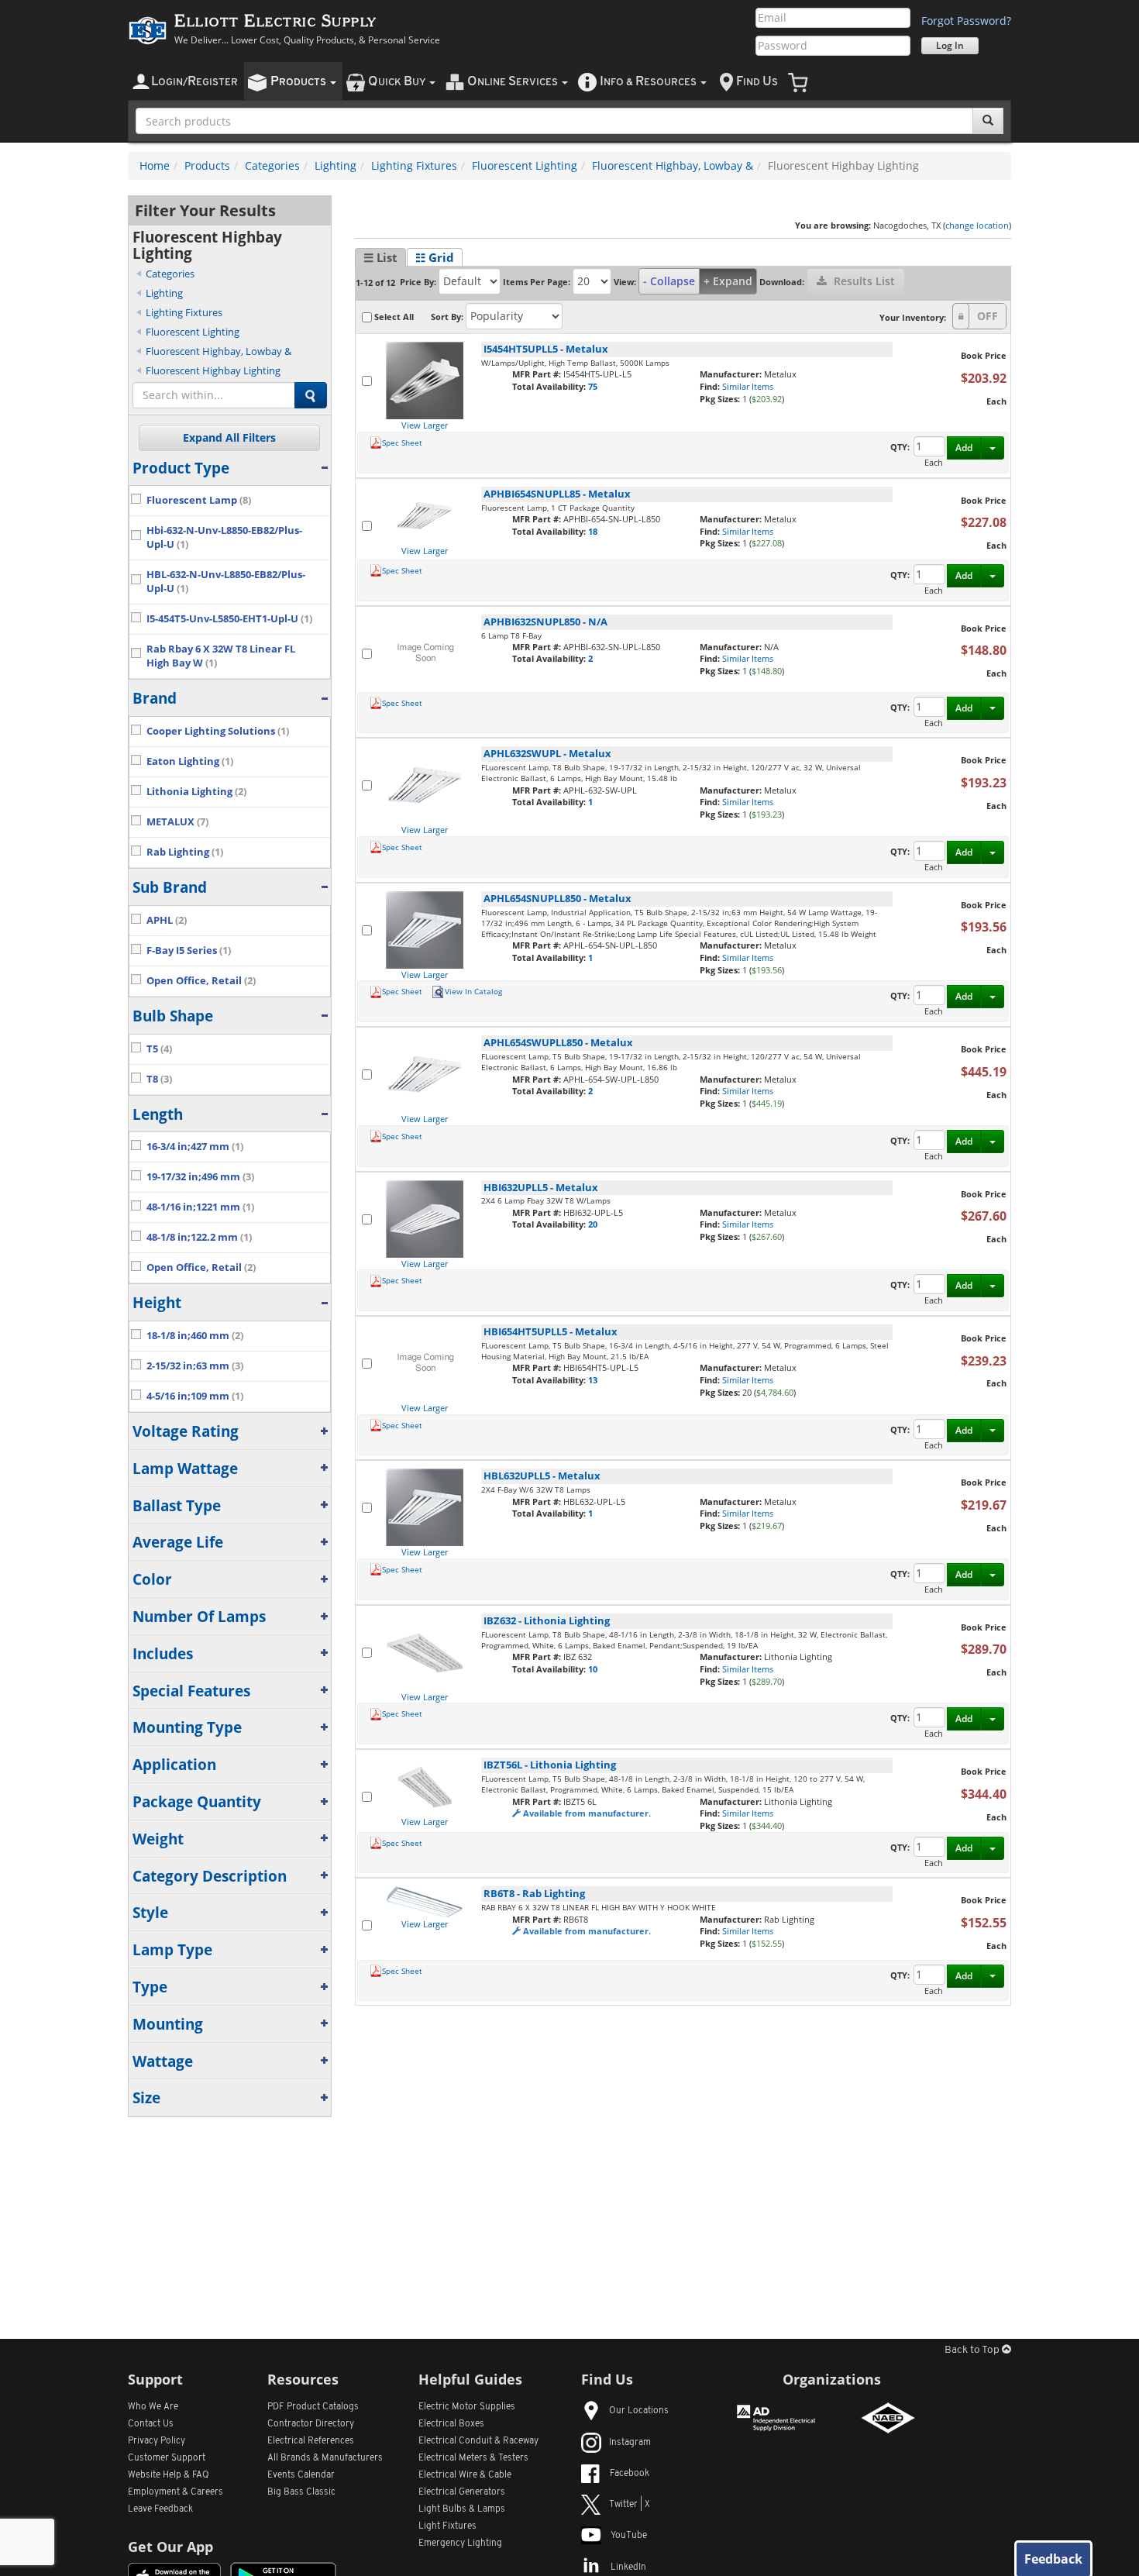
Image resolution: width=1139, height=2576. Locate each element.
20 (593, 1224)
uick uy (398, 82)
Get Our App (170, 2547)
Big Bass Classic (301, 2492)
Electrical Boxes (451, 2424)
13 (593, 1380)
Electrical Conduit (478, 2441)
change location (977, 225)
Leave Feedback (160, 2509)
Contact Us (151, 2424)
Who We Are (153, 2407)
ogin (194, 82)
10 (593, 1669)
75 (593, 386)
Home (155, 165)
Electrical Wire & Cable (465, 2475)
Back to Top (973, 2350)
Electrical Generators (462, 2492)
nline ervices (514, 82)
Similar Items (748, 386)
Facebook (630, 2474)
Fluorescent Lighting (525, 165)
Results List (863, 281)
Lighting (336, 165)
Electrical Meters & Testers (473, 2458)
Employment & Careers (175, 2492)
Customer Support (167, 2458)
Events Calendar (301, 2475)
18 (593, 531)
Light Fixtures (447, 2526)
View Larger (425, 425)
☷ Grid (435, 257)
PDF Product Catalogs (313, 2407)
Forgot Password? (966, 21)
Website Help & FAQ (169, 2475)
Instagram (630, 2443)
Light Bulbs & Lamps (462, 2509)
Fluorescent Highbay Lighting (213, 370)
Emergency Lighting (460, 2543)
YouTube (629, 2536)
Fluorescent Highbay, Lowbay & (673, 165)
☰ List (380, 257)
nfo (648, 82)
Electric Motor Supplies (467, 2407)
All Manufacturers (325, 2458)
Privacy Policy (157, 2441)
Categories (272, 165)
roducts (299, 82)
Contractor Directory (311, 2424)
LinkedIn (628, 2567)
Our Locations (639, 2411)
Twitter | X (630, 2505)
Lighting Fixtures (414, 165)
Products (207, 165)
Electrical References (311, 2441)
